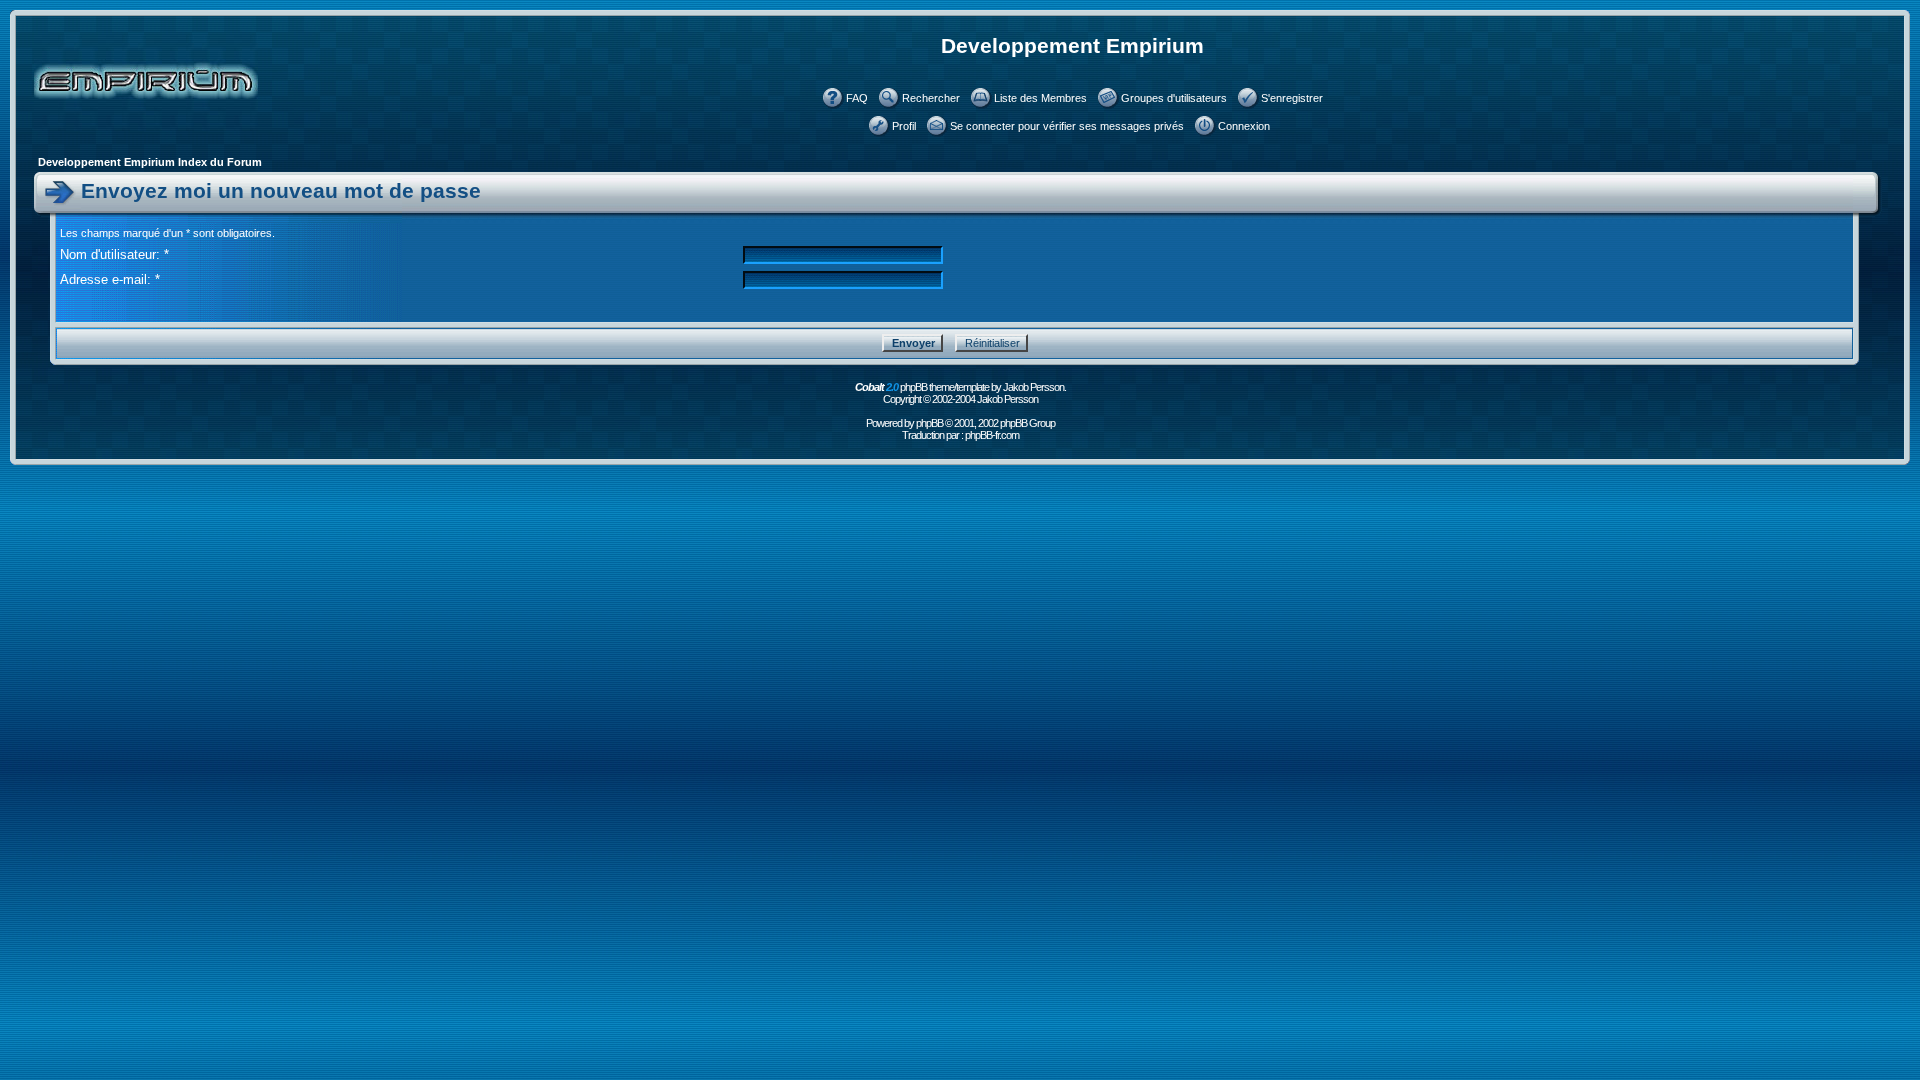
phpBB (929, 423)
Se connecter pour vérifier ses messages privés (1067, 126)
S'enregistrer (1292, 98)
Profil (904, 126)
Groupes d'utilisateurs (1174, 98)
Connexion (1244, 126)
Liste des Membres (1040, 98)
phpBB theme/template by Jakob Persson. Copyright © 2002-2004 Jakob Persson (960, 393)
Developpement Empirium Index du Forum (150, 162)
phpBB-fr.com (992, 435)
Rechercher (931, 98)
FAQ (857, 98)
